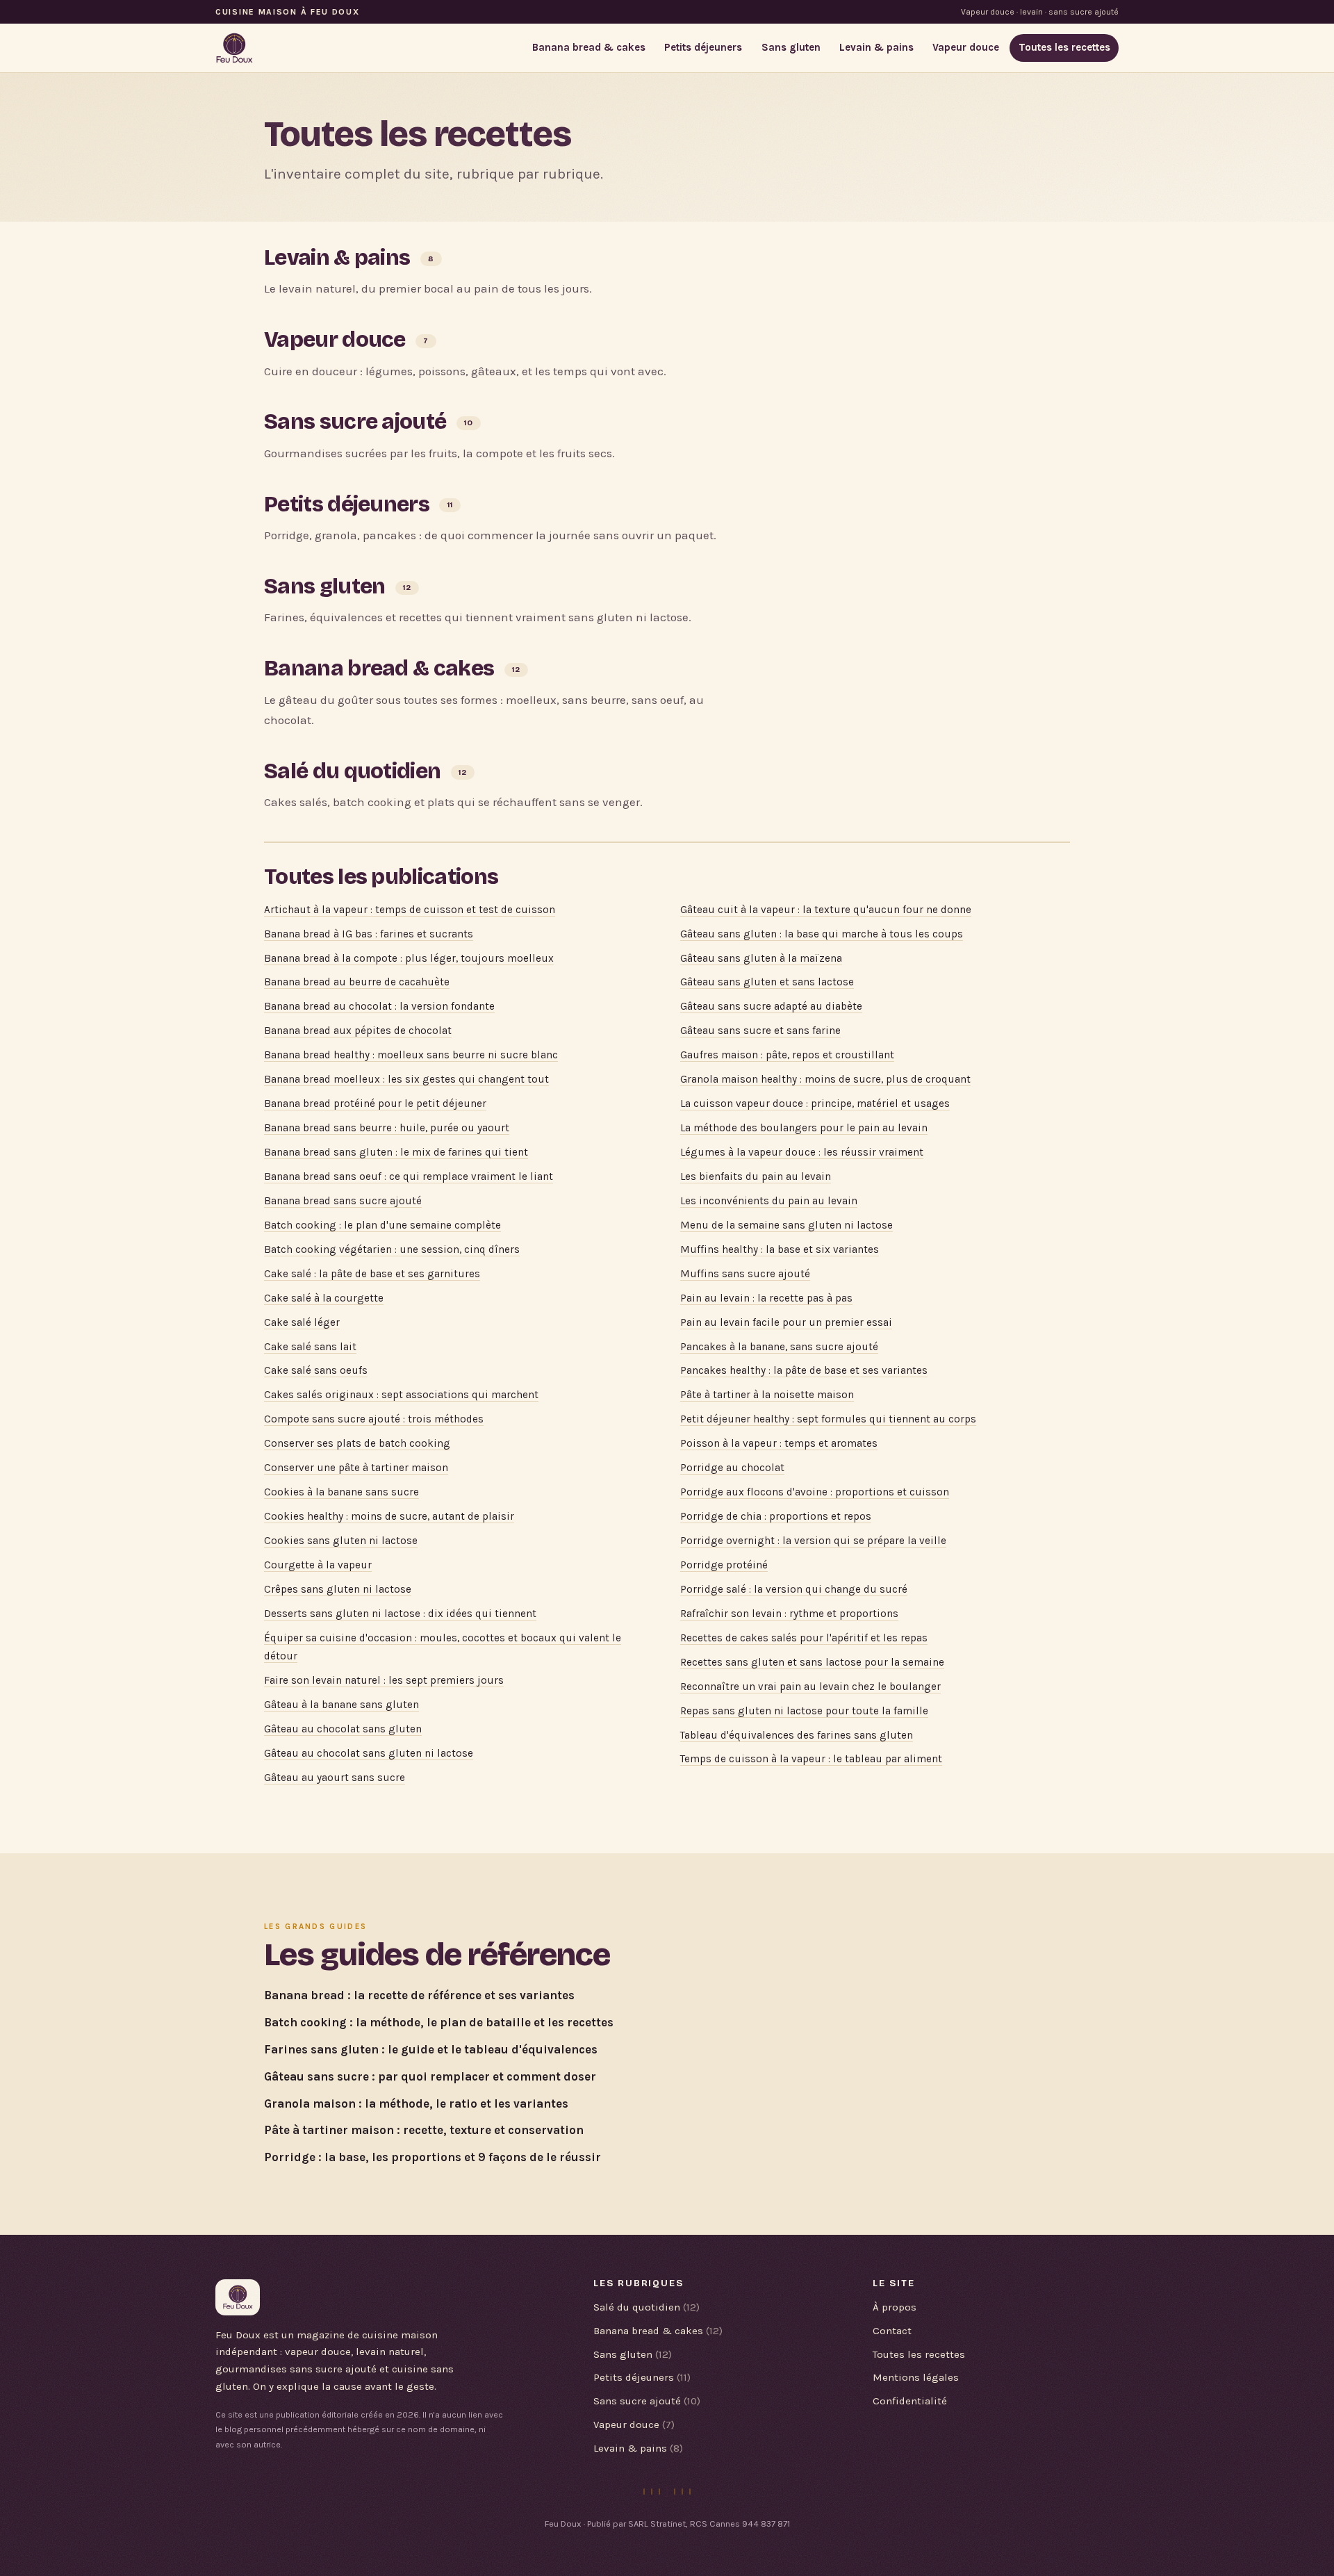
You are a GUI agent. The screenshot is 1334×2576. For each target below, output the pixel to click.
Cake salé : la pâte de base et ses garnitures (372, 1274)
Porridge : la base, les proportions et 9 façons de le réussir (433, 2157)
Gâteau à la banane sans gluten (341, 1705)
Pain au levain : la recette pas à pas (766, 1298)
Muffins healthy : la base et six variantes (780, 1249)
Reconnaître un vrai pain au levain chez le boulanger (810, 1687)
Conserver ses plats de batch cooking (357, 1443)
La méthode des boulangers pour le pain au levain (804, 1128)
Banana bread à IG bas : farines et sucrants (369, 934)
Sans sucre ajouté (355, 421)
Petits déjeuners (703, 47)
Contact (892, 2331)
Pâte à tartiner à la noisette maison (767, 1395)
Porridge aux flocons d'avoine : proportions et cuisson (815, 1492)
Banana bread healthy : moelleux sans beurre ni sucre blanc (411, 1055)
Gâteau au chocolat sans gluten (343, 1729)
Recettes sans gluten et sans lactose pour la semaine (812, 1662)
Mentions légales (916, 2377)
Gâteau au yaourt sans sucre (335, 1778)
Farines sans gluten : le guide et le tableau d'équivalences (431, 2049)
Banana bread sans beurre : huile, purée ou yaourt (387, 1128)
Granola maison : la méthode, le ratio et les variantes (416, 2103)
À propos (895, 2307)
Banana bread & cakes (589, 47)
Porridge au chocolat (732, 1468)
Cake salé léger (302, 1322)
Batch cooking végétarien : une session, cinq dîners (392, 1249)
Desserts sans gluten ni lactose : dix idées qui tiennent (400, 1614)
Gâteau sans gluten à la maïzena (761, 958)
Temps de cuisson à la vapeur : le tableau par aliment (811, 1759)
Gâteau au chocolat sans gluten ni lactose (369, 1753)
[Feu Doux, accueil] (234, 48)
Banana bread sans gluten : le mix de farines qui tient (396, 1152)
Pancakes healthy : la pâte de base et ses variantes (804, 1370)
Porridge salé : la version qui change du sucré (794, 1589)
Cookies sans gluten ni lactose (341, 1541)
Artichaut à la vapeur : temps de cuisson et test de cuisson (410, 910)
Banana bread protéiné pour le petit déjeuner (375, 1104)
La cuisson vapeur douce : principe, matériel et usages (815, 1104)
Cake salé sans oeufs (316, 1370)
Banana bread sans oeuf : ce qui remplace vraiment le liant (409, 1176)
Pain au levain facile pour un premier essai (786, 1322)
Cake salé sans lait (310, 1347)
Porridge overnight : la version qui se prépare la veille (813, 1541)
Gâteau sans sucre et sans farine (760, 1031)
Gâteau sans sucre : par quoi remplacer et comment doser (430, 2076)
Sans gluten (791, 47)
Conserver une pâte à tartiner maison (356, 1468)
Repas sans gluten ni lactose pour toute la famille (804, 1711)
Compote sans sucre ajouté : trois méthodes (374, 1419)
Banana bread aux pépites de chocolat (358, 1031)
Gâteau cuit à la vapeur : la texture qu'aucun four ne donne (826, 910)
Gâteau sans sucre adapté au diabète (771, 1006)
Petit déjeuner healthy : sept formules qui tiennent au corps (828, 1419)
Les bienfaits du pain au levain (756, 1176)
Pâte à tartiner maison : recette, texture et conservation (424, 2130)
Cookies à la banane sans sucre (341, 1492)
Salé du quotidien (352, 771)
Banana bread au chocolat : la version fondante (379, 1006)
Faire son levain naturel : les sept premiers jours (384, 1680)
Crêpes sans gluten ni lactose (338, 1589)
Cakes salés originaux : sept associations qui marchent (401, 1395)
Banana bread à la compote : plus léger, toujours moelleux (409, 958)
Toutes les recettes (1064, 47)
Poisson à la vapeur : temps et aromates (779, 1443)
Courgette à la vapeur (318, 1565)
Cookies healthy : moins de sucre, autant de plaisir (389, 1516)
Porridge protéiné (724, 1565)
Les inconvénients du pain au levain (769, 1201)
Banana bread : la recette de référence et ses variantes (419, 1995)
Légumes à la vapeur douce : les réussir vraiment (802, 1152)
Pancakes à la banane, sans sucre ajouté (779, 1347)
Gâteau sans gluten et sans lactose (767, 982)
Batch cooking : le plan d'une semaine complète (382, 1225)
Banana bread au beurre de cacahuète (357, 982)
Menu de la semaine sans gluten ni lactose (787, 1225)
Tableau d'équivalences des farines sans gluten (797, 1735)
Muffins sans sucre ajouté (745, 1274)
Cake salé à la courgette (324, 1298)
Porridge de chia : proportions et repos (776, 1516)
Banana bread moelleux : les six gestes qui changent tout (406, 1079)
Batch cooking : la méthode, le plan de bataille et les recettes (439, 2022)
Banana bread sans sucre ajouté (343, 1201)
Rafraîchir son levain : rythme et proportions (789, 1614)
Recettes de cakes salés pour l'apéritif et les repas (804, 1638)
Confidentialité (910, 2401)
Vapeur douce (966, 47)
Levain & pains (876, 47)
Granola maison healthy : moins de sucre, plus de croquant (825, 1079)
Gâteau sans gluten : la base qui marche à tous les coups (822, 934)
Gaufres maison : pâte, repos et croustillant (787, 1055)
